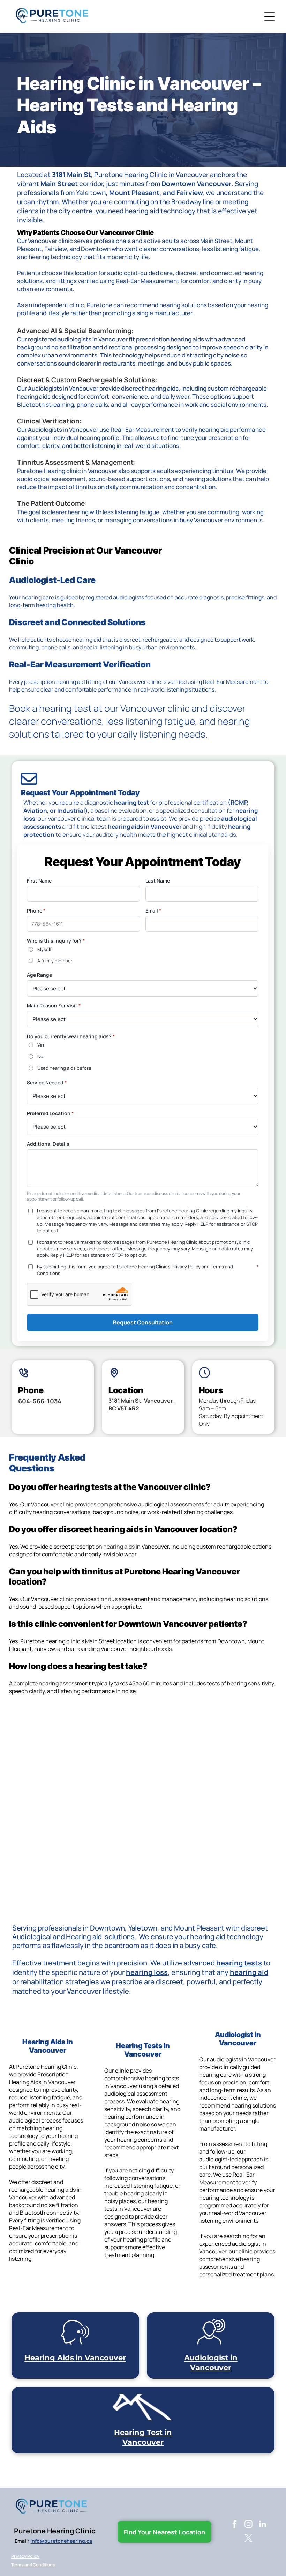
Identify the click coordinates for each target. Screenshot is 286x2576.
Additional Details (48, 1144)
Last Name (158, 881)
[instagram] (249, 2525)
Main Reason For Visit (54, 1006)
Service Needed (47, 1082)
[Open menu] (270, 16)
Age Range (39, 975)
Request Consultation (143, 1322)
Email (153, 911)
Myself (44, 949)
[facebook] (235, 2525)
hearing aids (119, 1547)
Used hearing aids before (64, 1068)
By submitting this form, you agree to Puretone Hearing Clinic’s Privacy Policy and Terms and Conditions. (148, 1270)
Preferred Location (50, 1113)
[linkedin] (262, 2525)
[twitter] (249, 2539)
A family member (55, 961)
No (40, 1056)
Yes (41, 1045)
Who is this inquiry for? (56, 941)
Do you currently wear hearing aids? (71, 1036)
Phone (36, 911)
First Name (39, 881)
